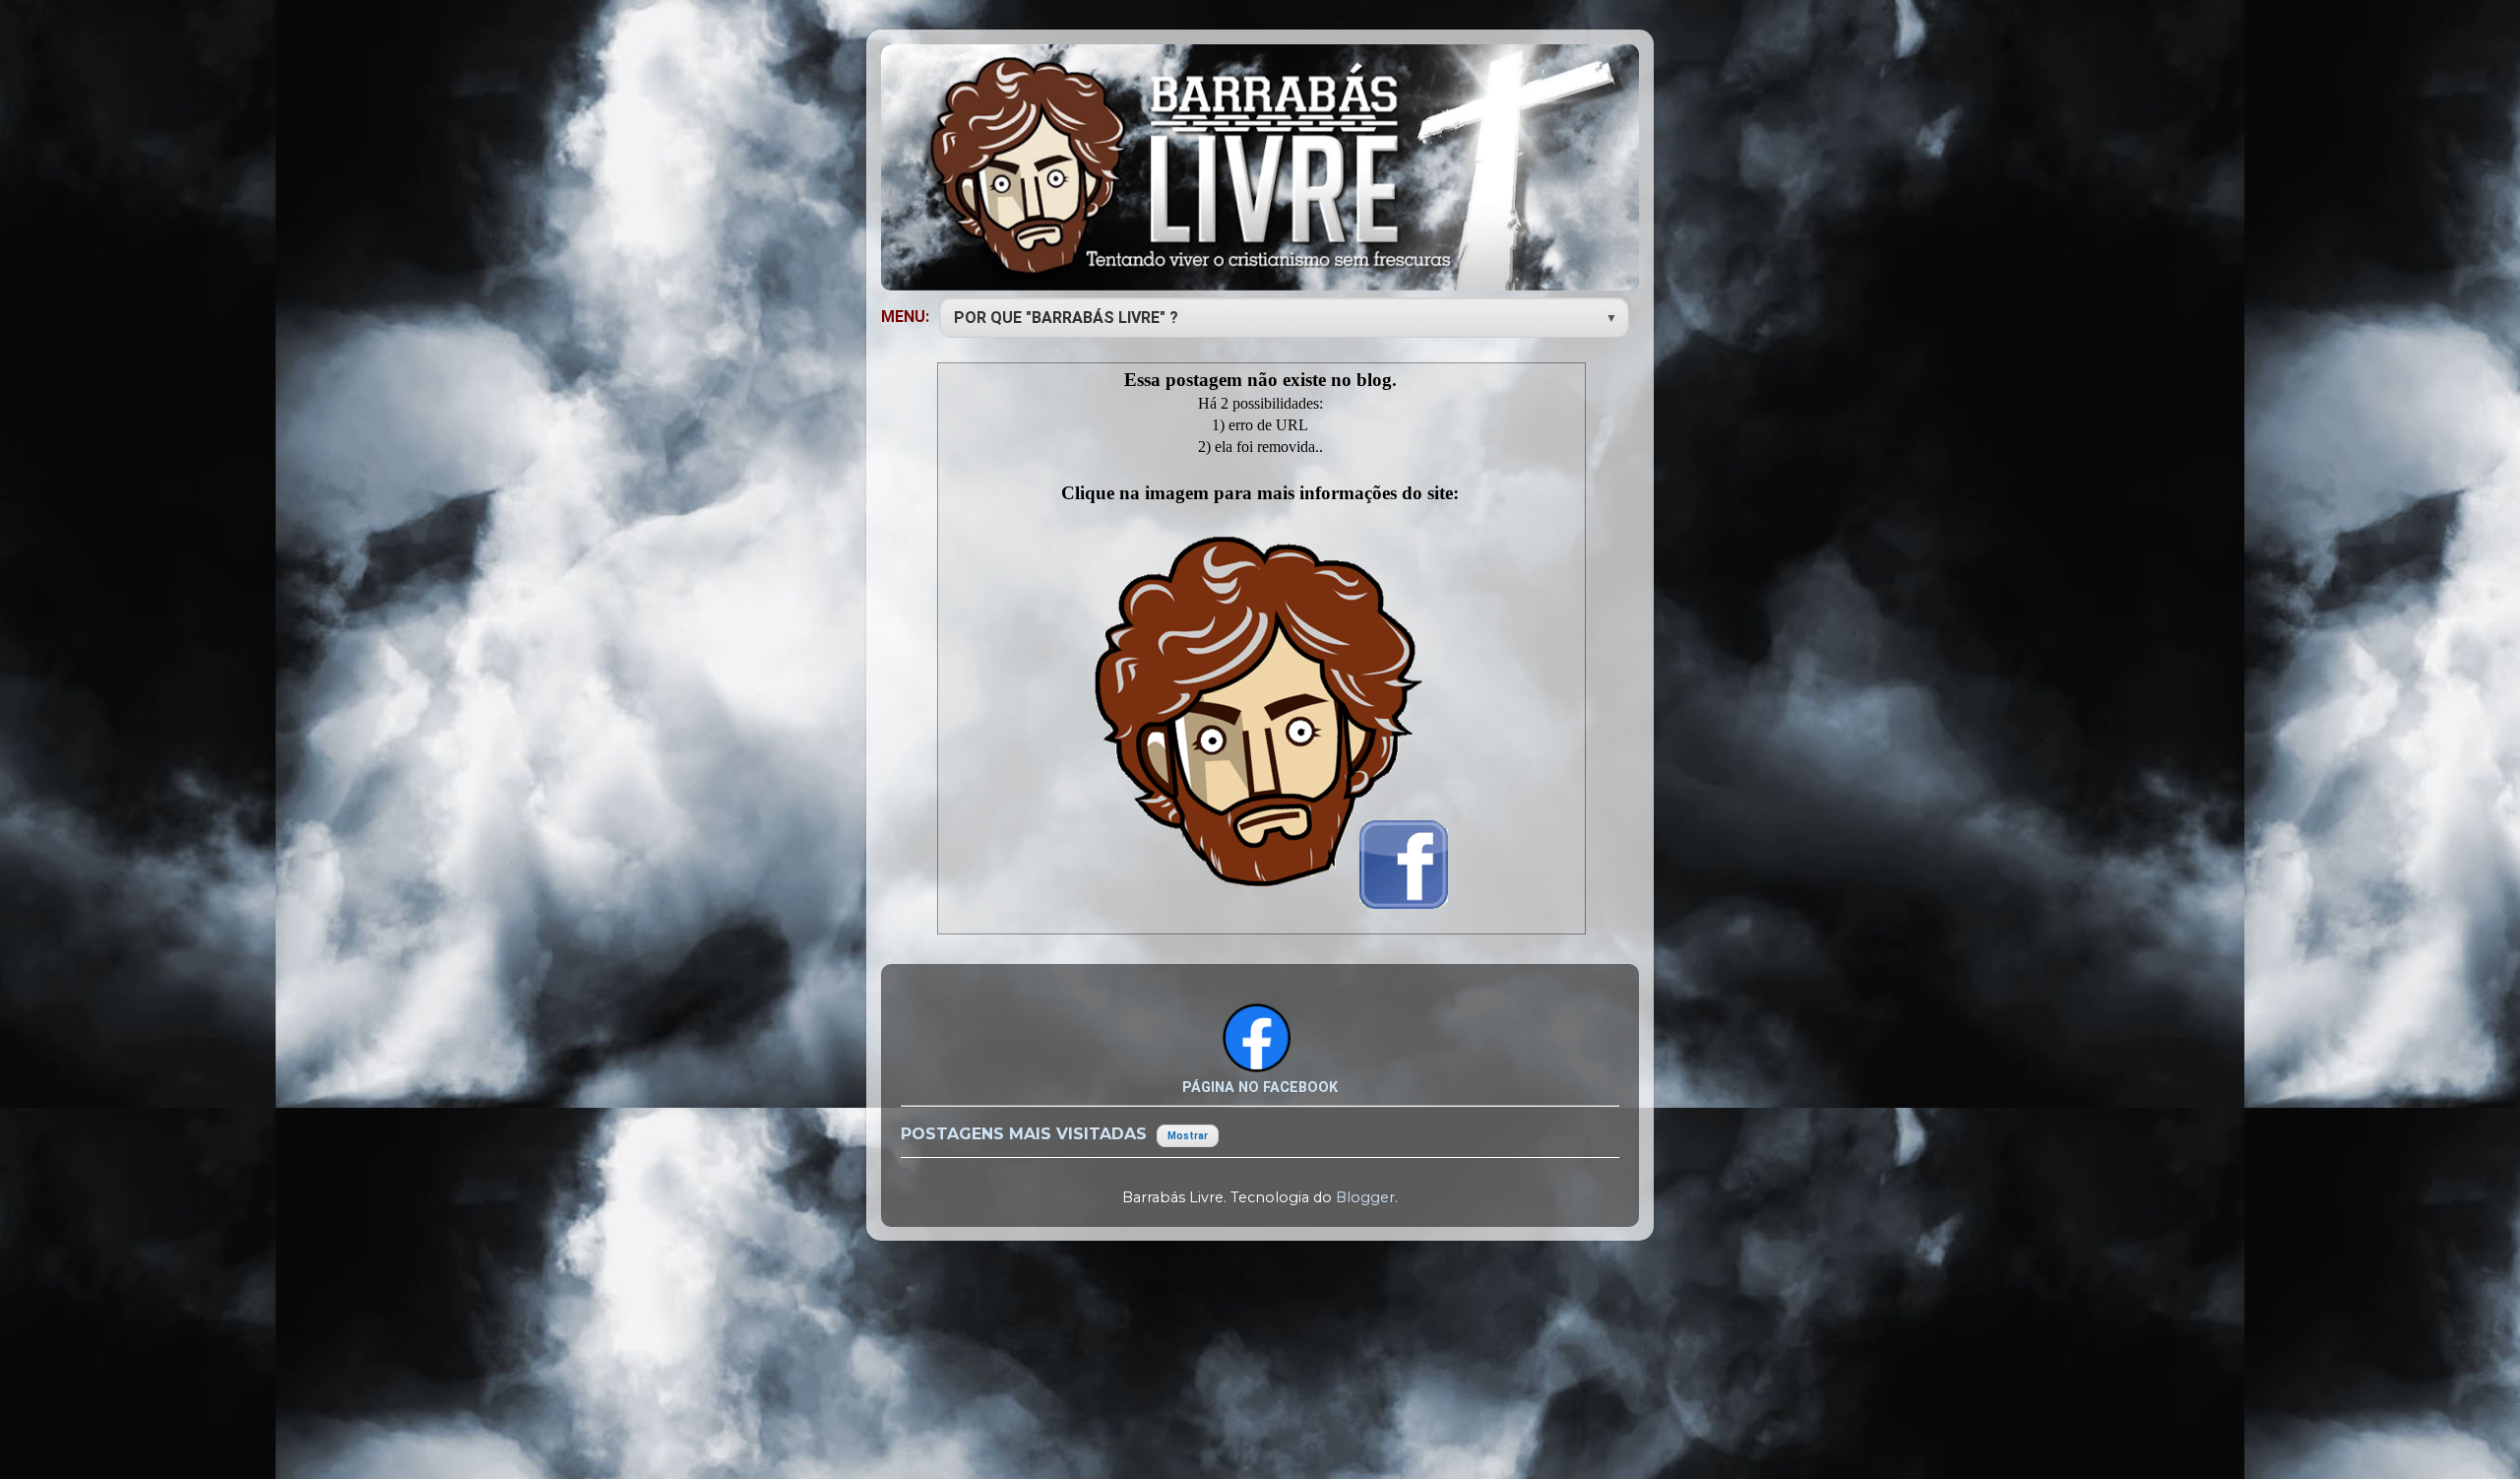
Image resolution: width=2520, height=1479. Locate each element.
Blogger (1365, 1197)
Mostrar (1188, 1136)
